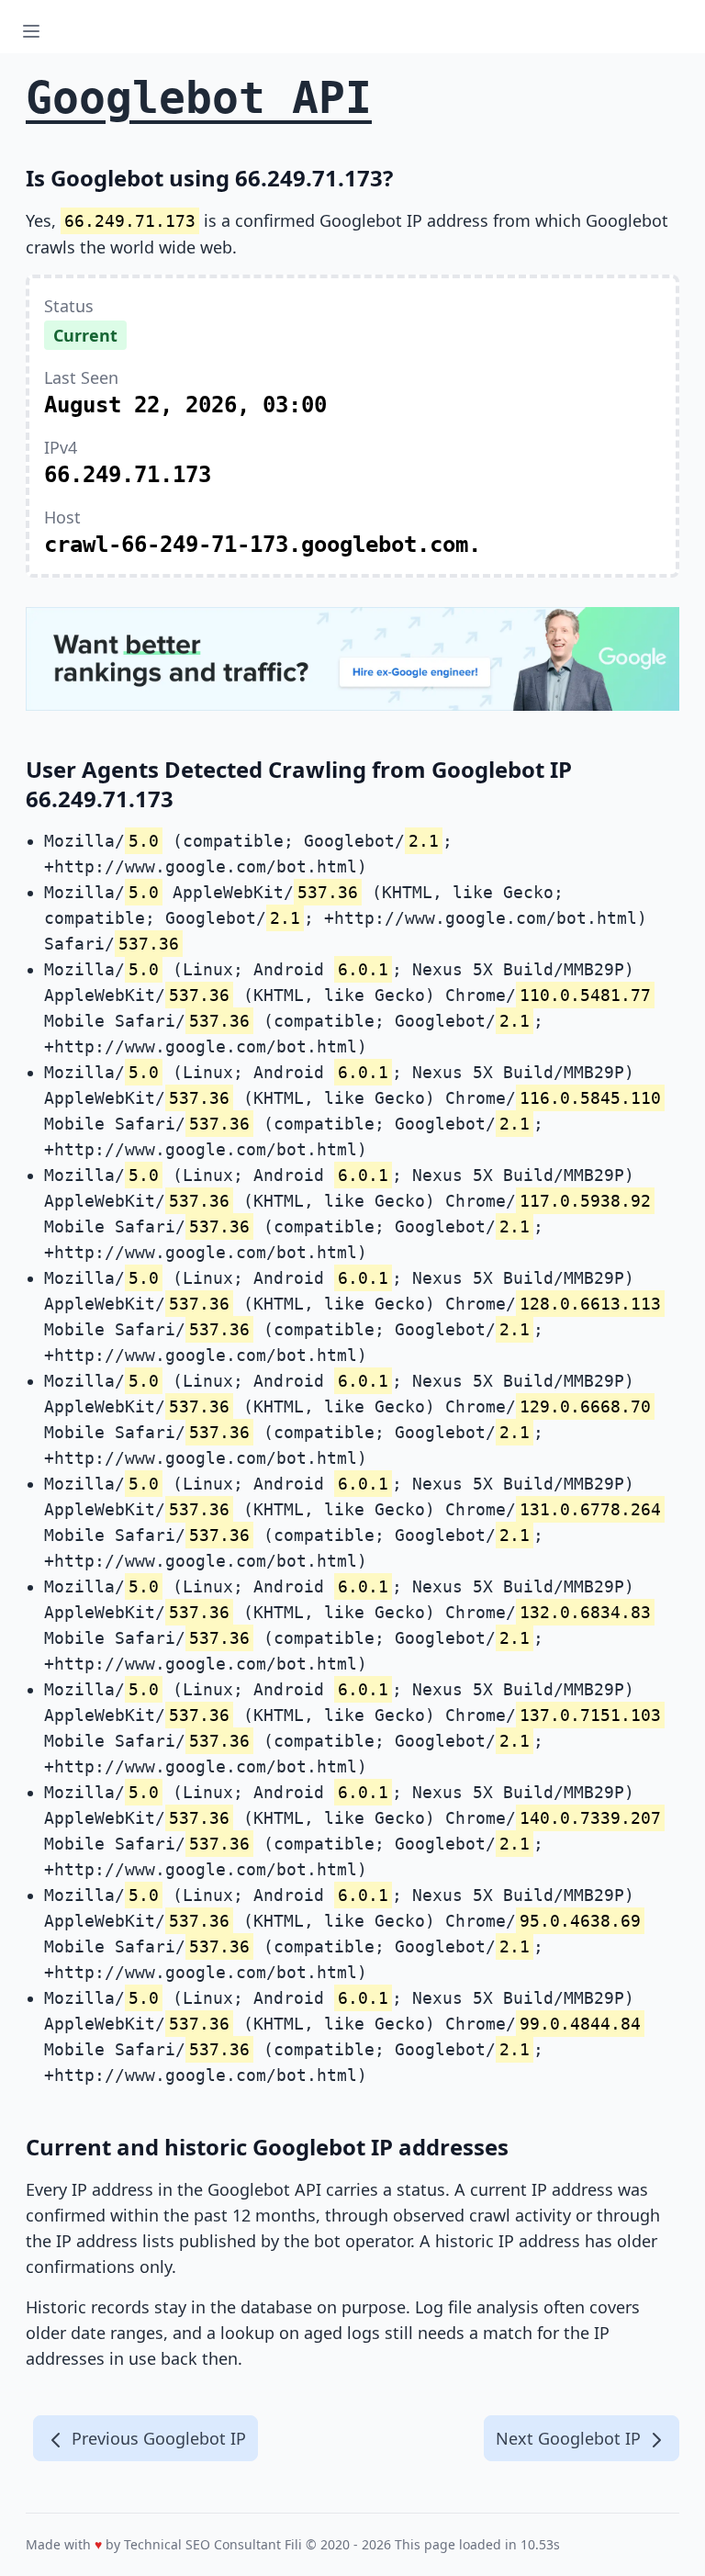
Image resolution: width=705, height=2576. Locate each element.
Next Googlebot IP (571, 2438)
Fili (293, 2544)
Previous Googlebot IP (157, 2438)
